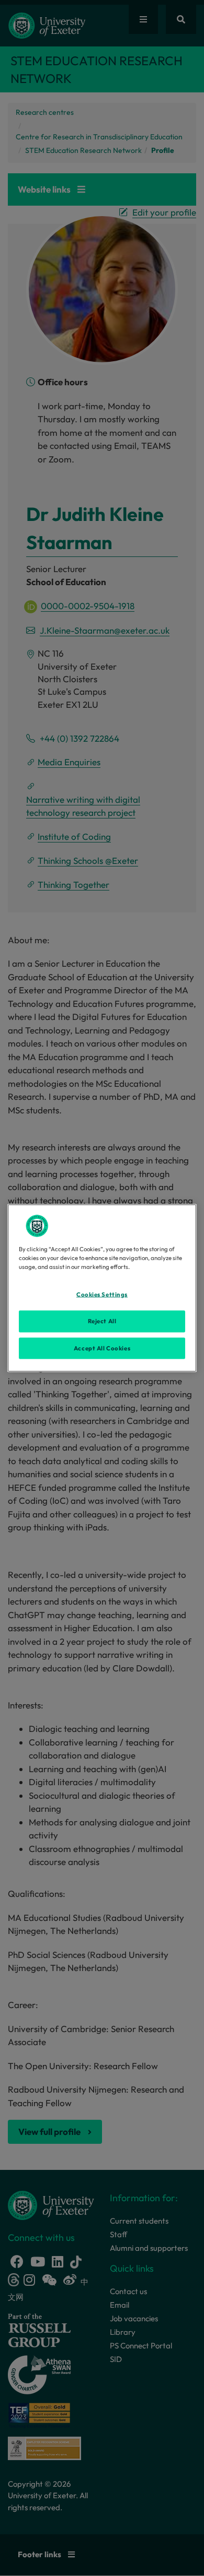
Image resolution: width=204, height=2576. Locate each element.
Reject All (102, 1321)
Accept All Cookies (102, 1348)
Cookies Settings (102, 1294)
